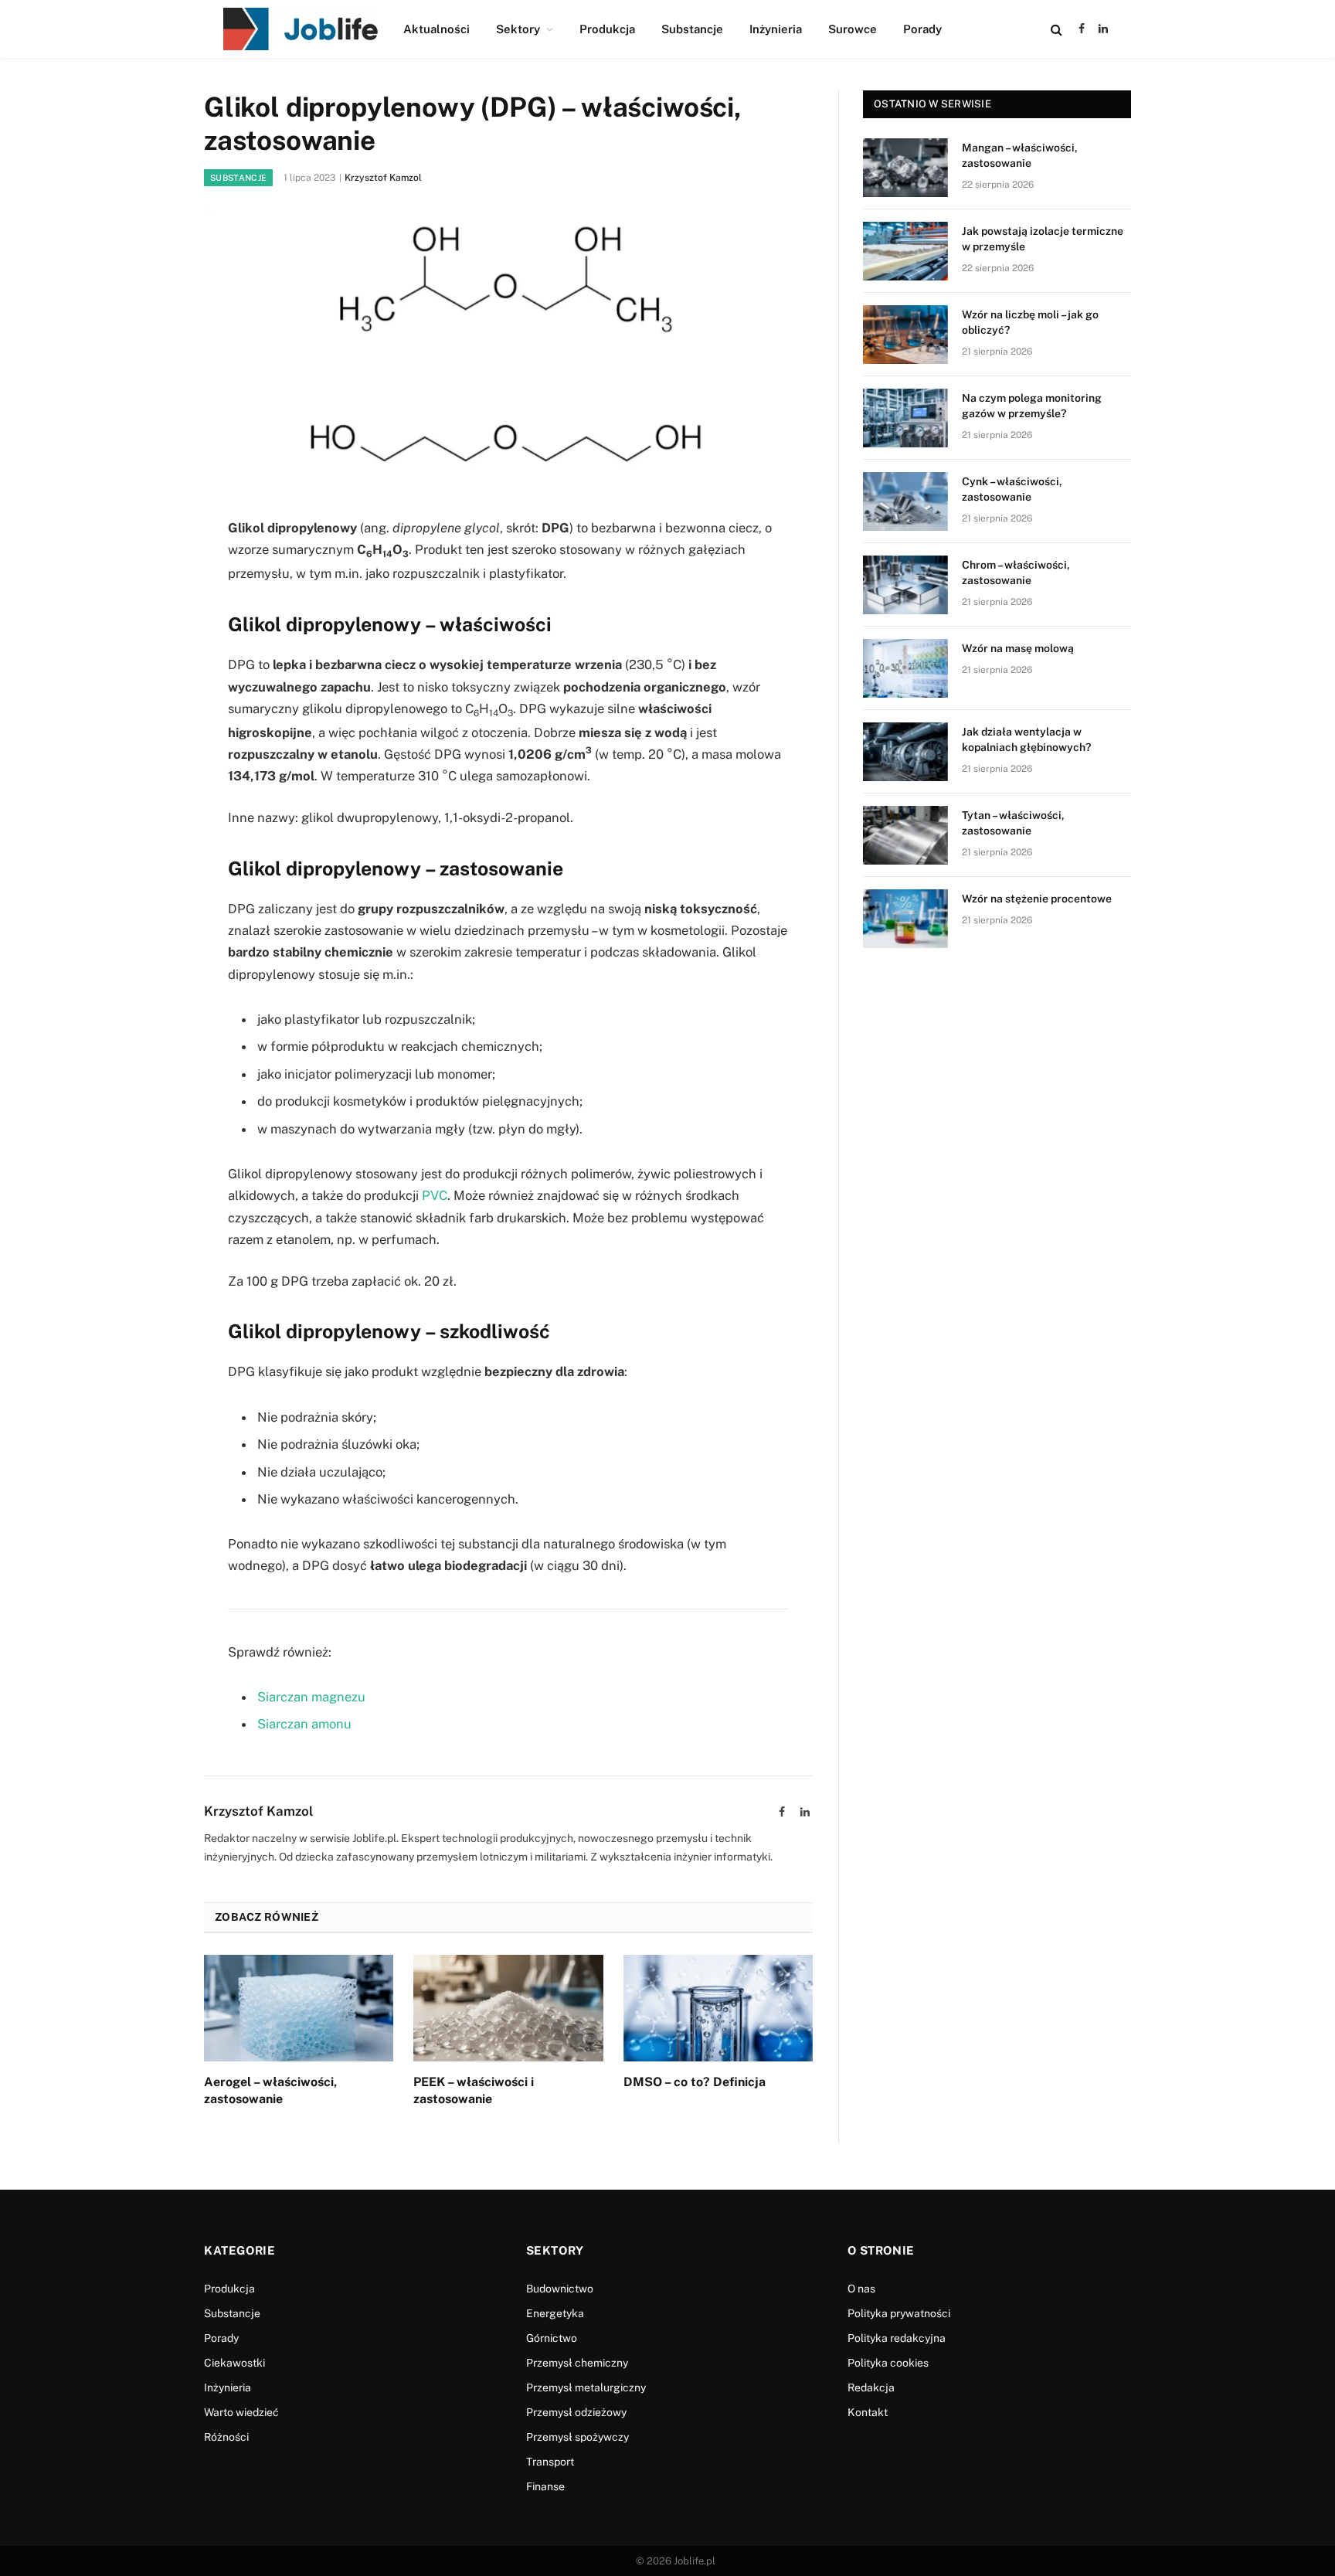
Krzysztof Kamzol (383, 178)
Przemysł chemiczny (577, 2363)
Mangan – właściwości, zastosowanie (1020, 155)
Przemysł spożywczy (577, 2437)
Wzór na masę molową (1018, 648)
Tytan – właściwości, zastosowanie (1013, 823)
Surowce (853, 29)
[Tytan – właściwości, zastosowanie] (905, 835)
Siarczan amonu (304, 1724)
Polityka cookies (888, 2363)
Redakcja (871, 2387)
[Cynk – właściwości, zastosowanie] (905, 501)
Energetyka (555, 2313)
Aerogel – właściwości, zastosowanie (270, 2090)
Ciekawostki (234, 2363)
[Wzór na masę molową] (905, 668)
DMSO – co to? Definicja (695, 2082)
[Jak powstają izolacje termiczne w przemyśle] (905, 251)
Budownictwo (560, 2289)
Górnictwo (552, 2338)
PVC (435, 1195)
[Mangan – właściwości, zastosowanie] (905, 168)
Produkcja (607, 29)
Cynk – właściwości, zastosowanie (1012, 489)
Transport (550, 2462)
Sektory (518, 29)
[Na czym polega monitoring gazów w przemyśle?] (905, 418)
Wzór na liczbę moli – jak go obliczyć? (1030, 322)
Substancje (692, 29)
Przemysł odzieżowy (576, 2412)
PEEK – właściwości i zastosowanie (474, 2090)
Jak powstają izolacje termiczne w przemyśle (1043, 239)
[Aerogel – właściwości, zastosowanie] (299, 2008)
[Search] (1056, 29)
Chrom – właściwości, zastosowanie (1016, 573)
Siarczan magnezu (311, 1697)
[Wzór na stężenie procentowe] (905, 919)
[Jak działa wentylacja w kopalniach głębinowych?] (905, 752)
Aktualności (437, 29)
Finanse (545, 2486)
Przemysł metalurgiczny (586, 2387)
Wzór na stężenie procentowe (1037, 899)
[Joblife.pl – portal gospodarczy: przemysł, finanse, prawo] (301, 29)
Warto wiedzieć (241, 2412)
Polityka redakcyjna (897, 2338)
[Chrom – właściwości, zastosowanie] (905, 585)
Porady (922, 29)
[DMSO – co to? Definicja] (718, 2008)
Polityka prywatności (899, 2313)
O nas (861, 2289)
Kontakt (868, 2412)
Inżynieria (776, 29)
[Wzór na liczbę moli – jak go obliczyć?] (905, 335)
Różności (226, 2437)
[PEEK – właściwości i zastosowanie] (508, 2008)
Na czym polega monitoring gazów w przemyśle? (1032, 406)
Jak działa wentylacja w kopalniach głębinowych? (1026, 739)
